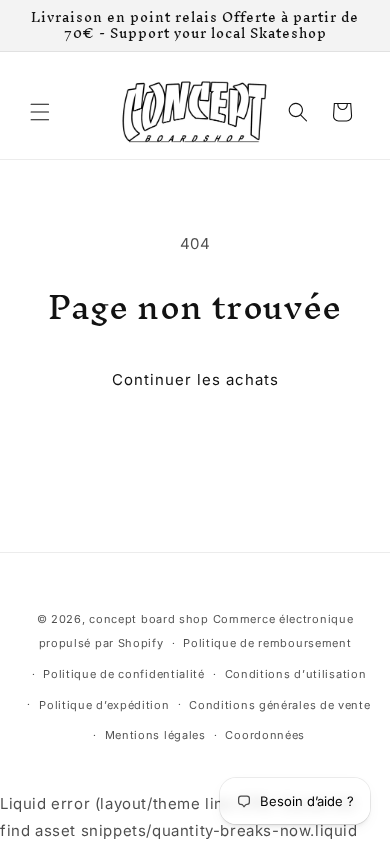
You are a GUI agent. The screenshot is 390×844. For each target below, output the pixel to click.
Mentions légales (155, 735)
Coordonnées (265, 735)
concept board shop (149, 619)
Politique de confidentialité (124, 674)
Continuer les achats (195, 379)
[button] (40, 112)
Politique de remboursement (267, 643)
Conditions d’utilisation (296, 674)
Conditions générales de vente (279, 705)
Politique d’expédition (104, 705)
